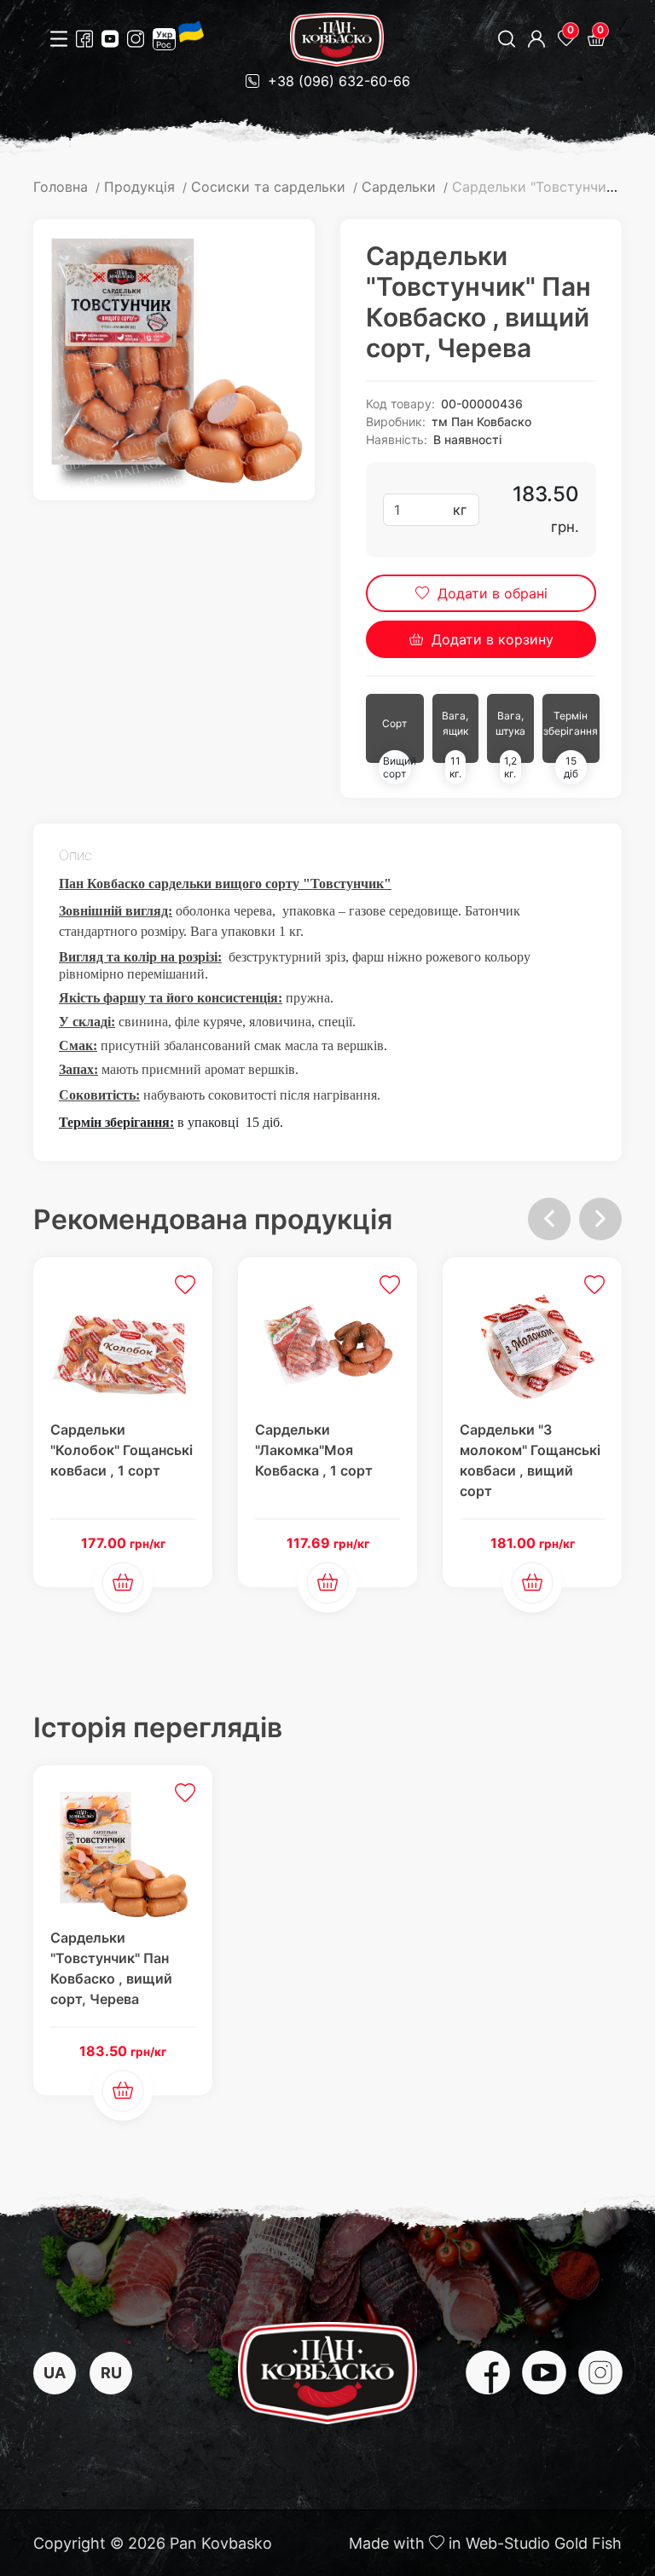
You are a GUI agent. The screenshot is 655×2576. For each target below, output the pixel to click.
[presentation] (549, 1219)
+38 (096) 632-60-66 (337, 81)
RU (111, 2373)
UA (55, 2373)
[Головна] (337, 40)
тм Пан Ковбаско (481, 422)
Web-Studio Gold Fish (544, 2543)
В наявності (467, 439)
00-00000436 (482, 404)
